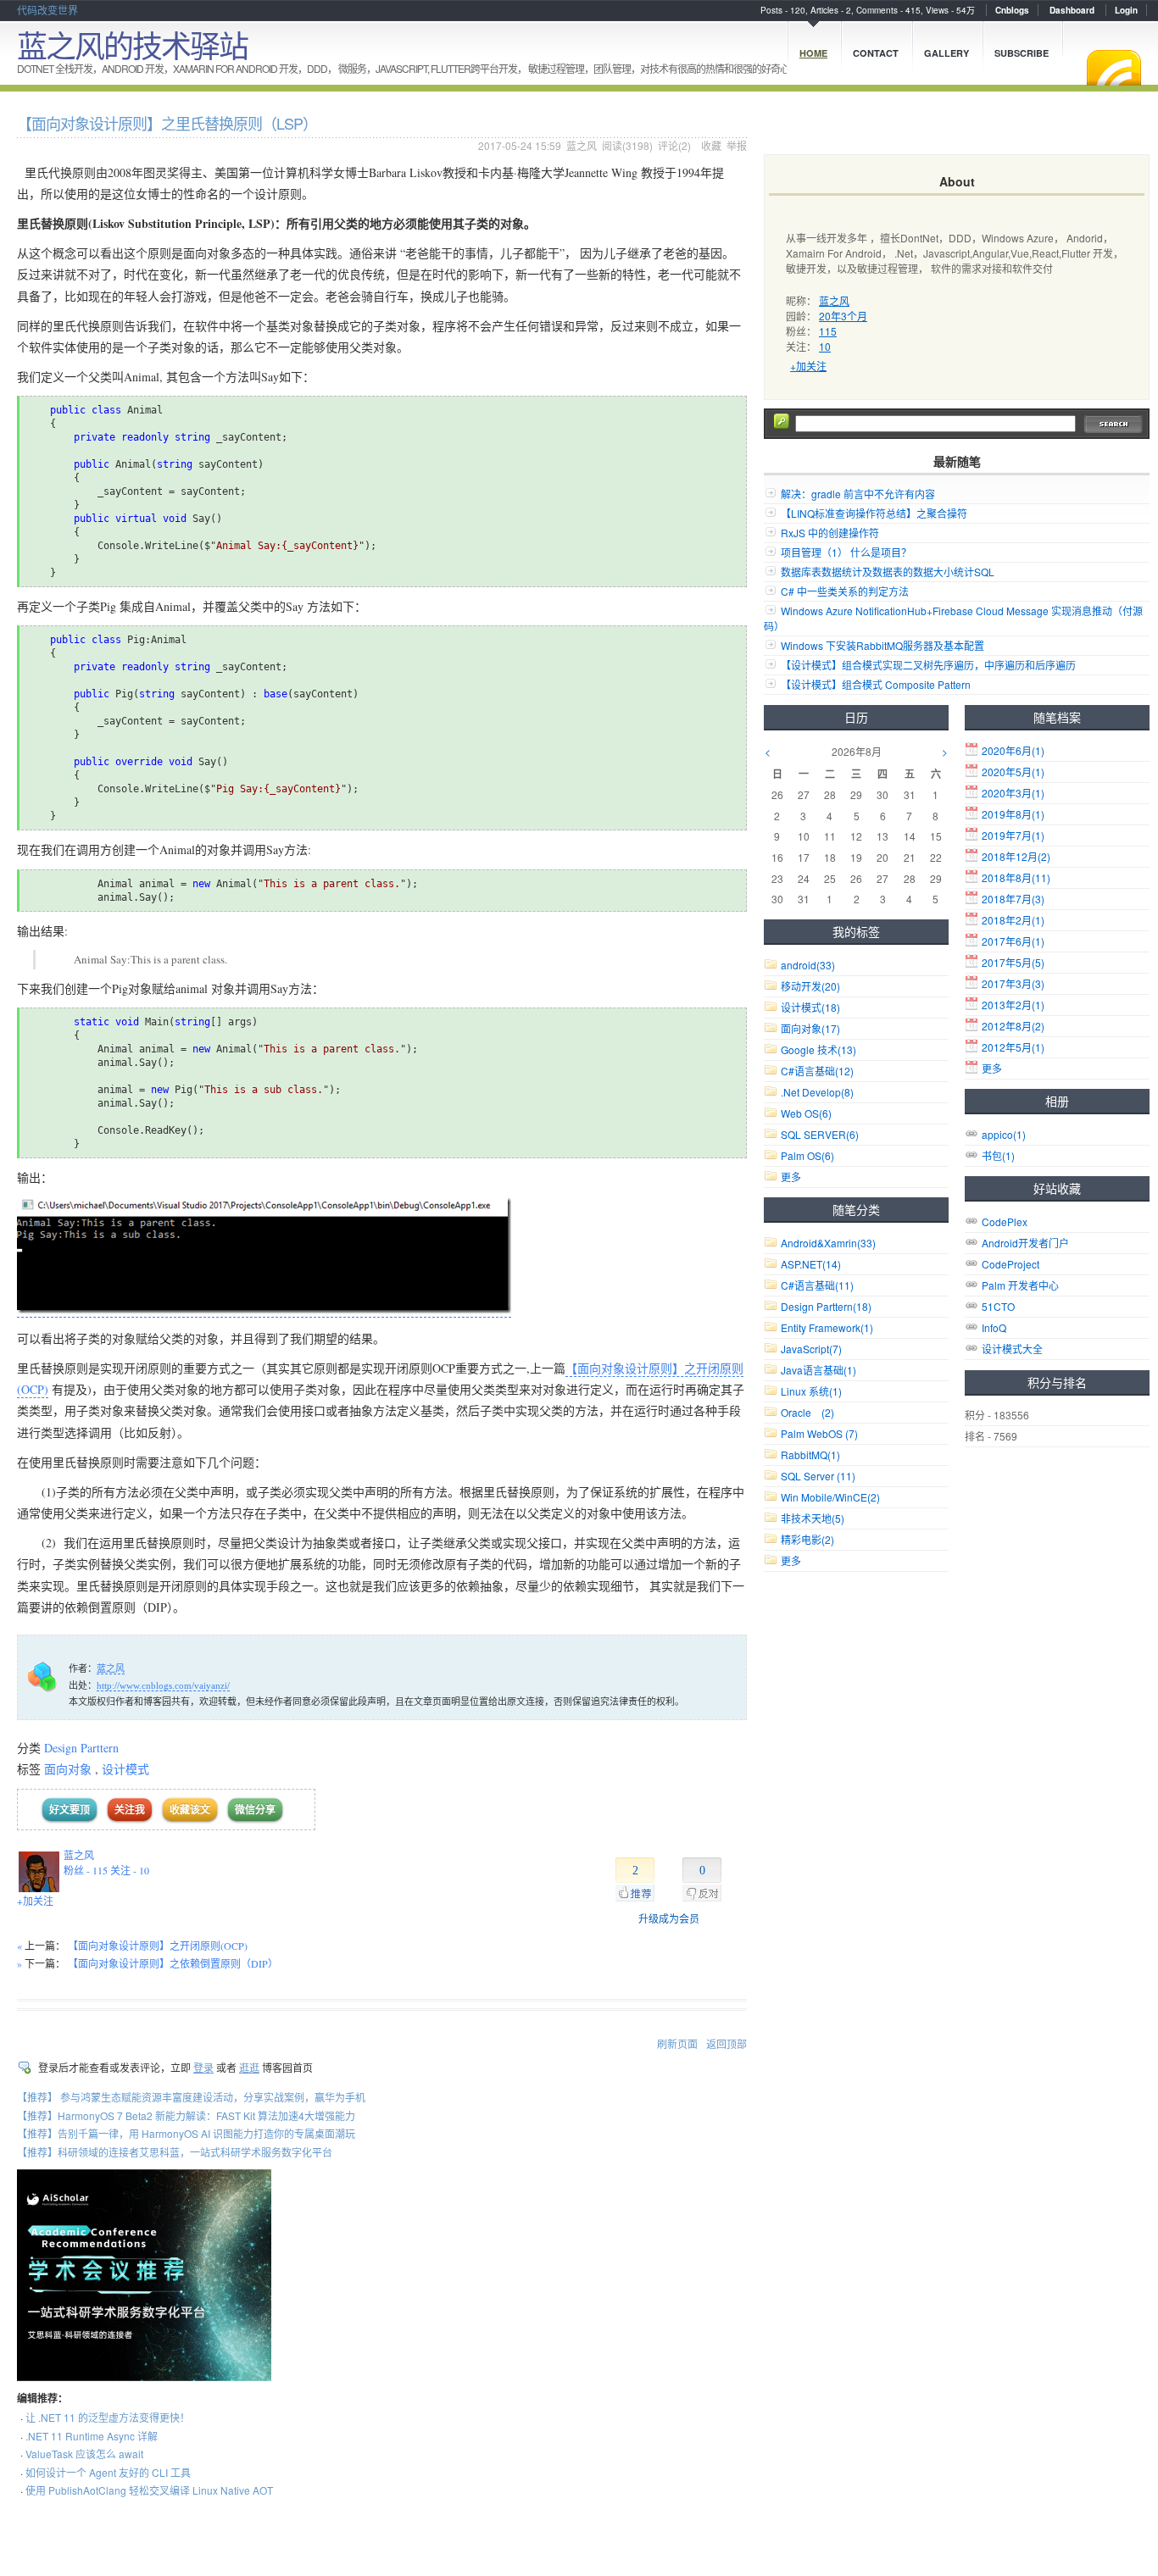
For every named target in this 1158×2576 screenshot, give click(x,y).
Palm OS (807, 1155)
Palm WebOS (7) (819, 1433)
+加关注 (35, 1901)
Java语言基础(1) (818, 1370)
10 (825, 346)
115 (828, 331)
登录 (203, 2067)
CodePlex (1005, 1221)
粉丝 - (86, 1870)
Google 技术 (818, 1049)
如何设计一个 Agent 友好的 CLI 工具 (108, 2472)
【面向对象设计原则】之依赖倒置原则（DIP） (173, 1963)
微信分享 (255, 1810)
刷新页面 (677, 2043)
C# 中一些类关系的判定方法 (845, 591)
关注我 (130, 1810)
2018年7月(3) (1013, 899)
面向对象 (68, 1769)
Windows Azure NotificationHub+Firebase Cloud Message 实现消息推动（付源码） (953, 618)
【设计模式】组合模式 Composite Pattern (876, 684)
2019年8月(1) (1013, 814)
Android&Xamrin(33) (828, 1243)
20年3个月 (843, 316)
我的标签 (856, 931)
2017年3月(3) (1013, 983)
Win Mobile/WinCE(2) (830, 1497)
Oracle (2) (807, 1412)
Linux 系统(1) (811, 1391)
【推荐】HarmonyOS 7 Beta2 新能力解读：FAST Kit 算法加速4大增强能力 (186, 2115)
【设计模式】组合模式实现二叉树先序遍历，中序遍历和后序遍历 (928, 665)
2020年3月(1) (1013, 793)
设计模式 (125, 1769)
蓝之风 (582, 145)
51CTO (998, 1306)
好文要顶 (70, 1810)
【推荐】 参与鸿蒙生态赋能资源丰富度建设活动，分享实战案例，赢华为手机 (191, 2097)
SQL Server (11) (818, 1476)
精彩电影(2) (807, 1539)
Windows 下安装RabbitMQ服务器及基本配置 (882, 645)
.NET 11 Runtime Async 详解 (92, 2436)
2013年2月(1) (1013, 1005)
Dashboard (1072, 10)
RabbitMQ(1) (810, 1455)
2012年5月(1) (1013, 1047)
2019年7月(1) (1013, 835)
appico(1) (1004, 1134)
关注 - (130, 1870)
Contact (876, 53)
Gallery (946, 53)
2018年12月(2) (1016, 856)
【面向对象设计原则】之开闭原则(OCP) (158, 1946)
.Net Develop (817, 1092)
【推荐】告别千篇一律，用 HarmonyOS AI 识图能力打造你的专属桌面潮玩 (186, 2133)
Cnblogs (1012, 10)
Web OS (806, 1113)
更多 (992, 1068)
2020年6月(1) (1013, 750)
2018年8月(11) (1016, 877)
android (808, 965)
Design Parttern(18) (826, 1306)
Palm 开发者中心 (1020, 1285)
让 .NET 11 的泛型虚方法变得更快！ (108, 2417)
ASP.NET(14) (811, 1264)
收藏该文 (190, 1810)
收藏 (711, 145)
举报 (737, 145)
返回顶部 (727, 2043)
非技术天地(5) (813, 1518)
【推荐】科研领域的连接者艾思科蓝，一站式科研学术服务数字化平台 (175, 2152)
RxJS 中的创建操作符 (830, 533)
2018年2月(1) (1013, 920)
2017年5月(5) (1013, 962)
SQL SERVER (820, 1134)
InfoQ (994, 1327)
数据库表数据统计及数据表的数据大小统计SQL (888, 572)
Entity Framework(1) (827, 1327)
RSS (1114, 68)
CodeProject (1010, 1264)
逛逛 (249, 2067)
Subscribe (1022, 53)
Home (813, 53)
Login (1126, 10)
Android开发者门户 (1025, 1243)
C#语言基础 (817, 1071)
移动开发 (810, 986)
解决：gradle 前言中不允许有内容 (858, 494)
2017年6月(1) (1013, 941)
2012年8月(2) (1013, 1026)
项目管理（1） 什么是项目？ (846, 552)
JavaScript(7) (811, 1349)
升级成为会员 (669, 1918)
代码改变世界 (47, 10)
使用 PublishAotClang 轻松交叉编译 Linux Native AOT (149, 2490)
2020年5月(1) (1013, 772)
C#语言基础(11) (817, 1285)
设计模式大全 (1012, 1349)
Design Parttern (81, 1748)
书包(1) (998, 1155)
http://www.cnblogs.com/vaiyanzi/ (163, 1685)
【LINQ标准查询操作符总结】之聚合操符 (874, 513)
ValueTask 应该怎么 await (84, 2454)
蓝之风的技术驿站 (132, 44)
